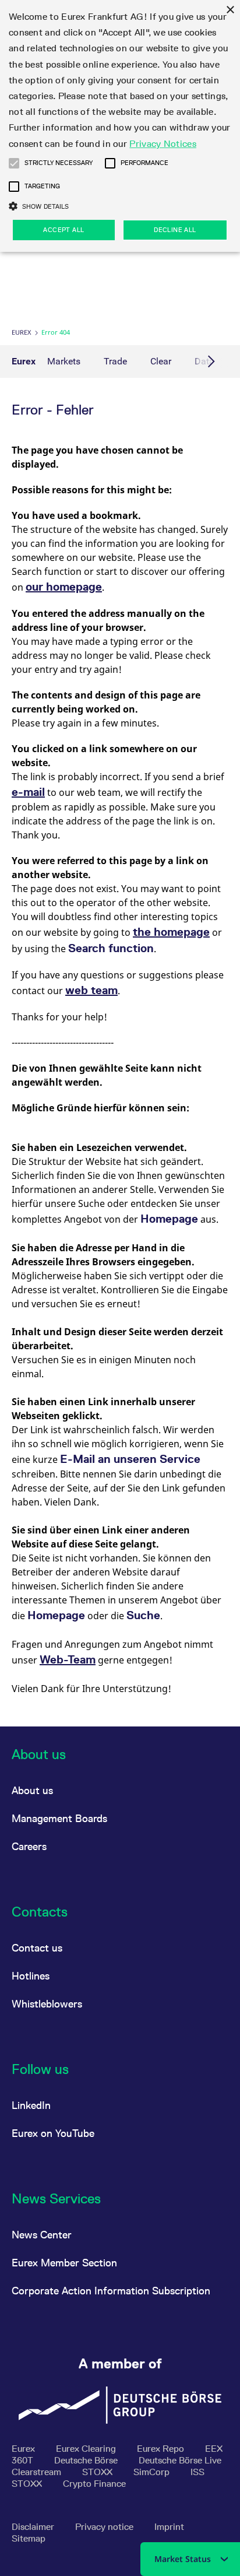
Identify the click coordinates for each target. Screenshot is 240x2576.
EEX (214, 2449)
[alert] (120, 126)
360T (24, 2460)
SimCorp (153, 2472)
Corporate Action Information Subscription (111, 2291)
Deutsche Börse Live (180, 2460)
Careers (29, 1846)
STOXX (98, 2472)
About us (32, 1790)
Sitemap (29, 2538)
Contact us (37, 1948)
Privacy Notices (163, 144)
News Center (42, 2235)
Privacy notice (105, 2527)
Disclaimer (34, 2527)
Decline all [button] (175, 230)
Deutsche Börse (87, 2460)
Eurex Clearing (87, 2449)
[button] (14, 163)
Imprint (169, 2527)
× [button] (230, 10)
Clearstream (38, 2472)
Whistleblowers (47, 2004)
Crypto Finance (94, 2484)
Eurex (21, 332)
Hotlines (31, 1976)
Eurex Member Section (64, 2263)
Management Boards (59, 1818)
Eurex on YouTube (53, 2133)
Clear (161, 361)
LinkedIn (31, 2105)
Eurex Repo (162, 2449)
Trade (115, 361)
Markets (64, 361)
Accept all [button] (63, 230)
